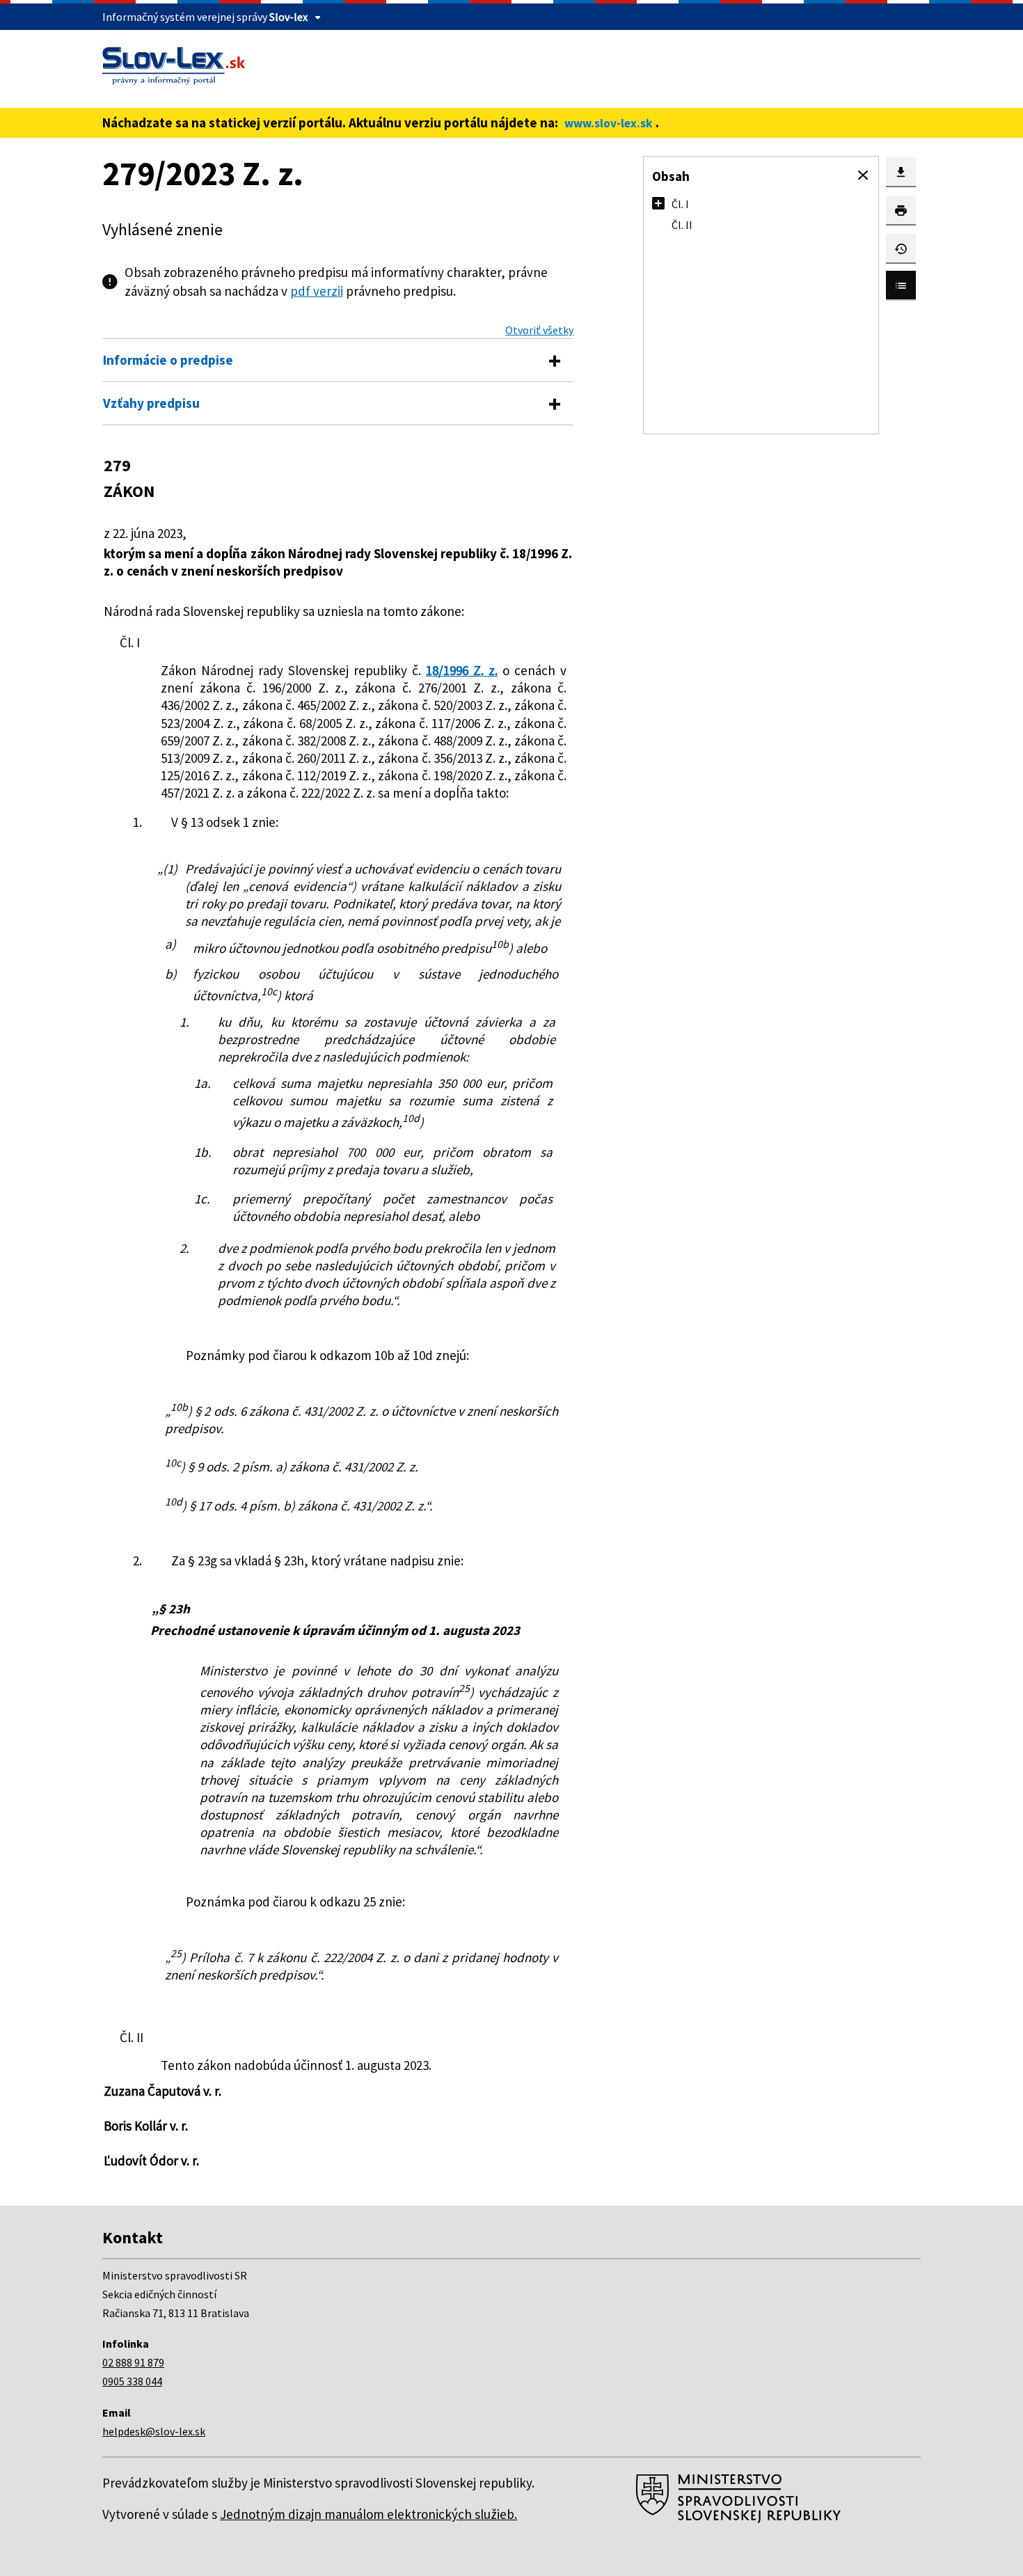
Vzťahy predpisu (151, 403)
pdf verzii (317, 291)
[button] (863, 175)
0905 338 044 (132, 2381)
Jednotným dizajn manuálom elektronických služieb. (368, 2514)
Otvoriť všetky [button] (539, 330)
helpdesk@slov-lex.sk (154, 2431)
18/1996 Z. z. (462, 670)
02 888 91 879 (133, 2362)
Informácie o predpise (168, 360)
